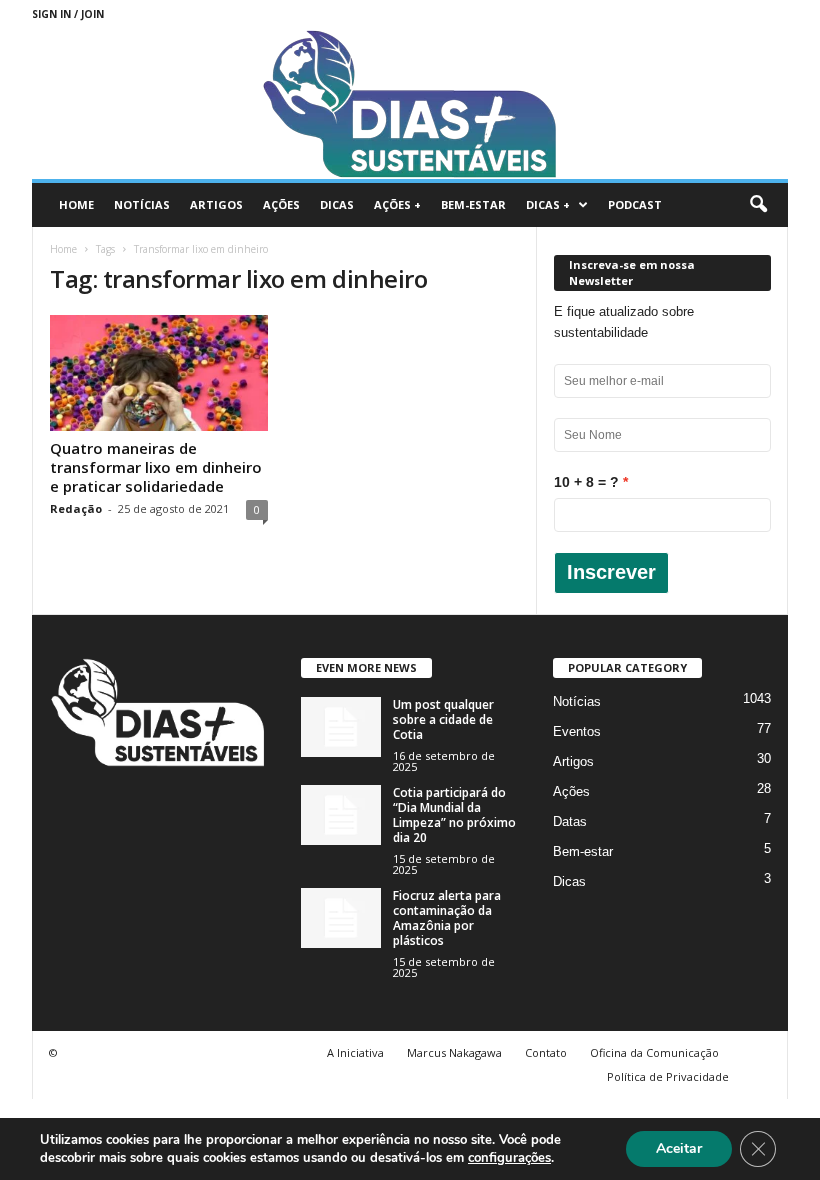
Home (76, 204)
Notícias (142, 204)
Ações (281, 204)
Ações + (397, 204)
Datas (570, 821)
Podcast (635, 204)
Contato (546, 1052)
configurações (509, 1158)
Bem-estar (473, 204)
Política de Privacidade (668, 1076)
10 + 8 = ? (586, 482)
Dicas (337, 204)
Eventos (577, 731)
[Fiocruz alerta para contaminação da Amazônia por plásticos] (341, 918)
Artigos (216, 204)
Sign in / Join (68, 14)
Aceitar (679, 1148)
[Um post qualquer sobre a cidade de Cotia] (341, 727)
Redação (76, 508)
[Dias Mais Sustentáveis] (410, 104)
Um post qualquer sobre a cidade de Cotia (443, 719)
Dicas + (548, 204)
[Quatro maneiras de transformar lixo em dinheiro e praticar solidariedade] (159, 373)
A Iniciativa (355, 1052)
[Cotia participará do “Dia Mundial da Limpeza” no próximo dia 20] (341, 815)
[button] (758, 205)
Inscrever (611, 572)
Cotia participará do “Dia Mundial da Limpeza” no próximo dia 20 (454, 815)
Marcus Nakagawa (454, 1052)
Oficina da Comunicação (654, 1052)
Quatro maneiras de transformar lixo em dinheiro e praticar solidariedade (156, 467)
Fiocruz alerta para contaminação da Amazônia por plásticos (447, 918)
